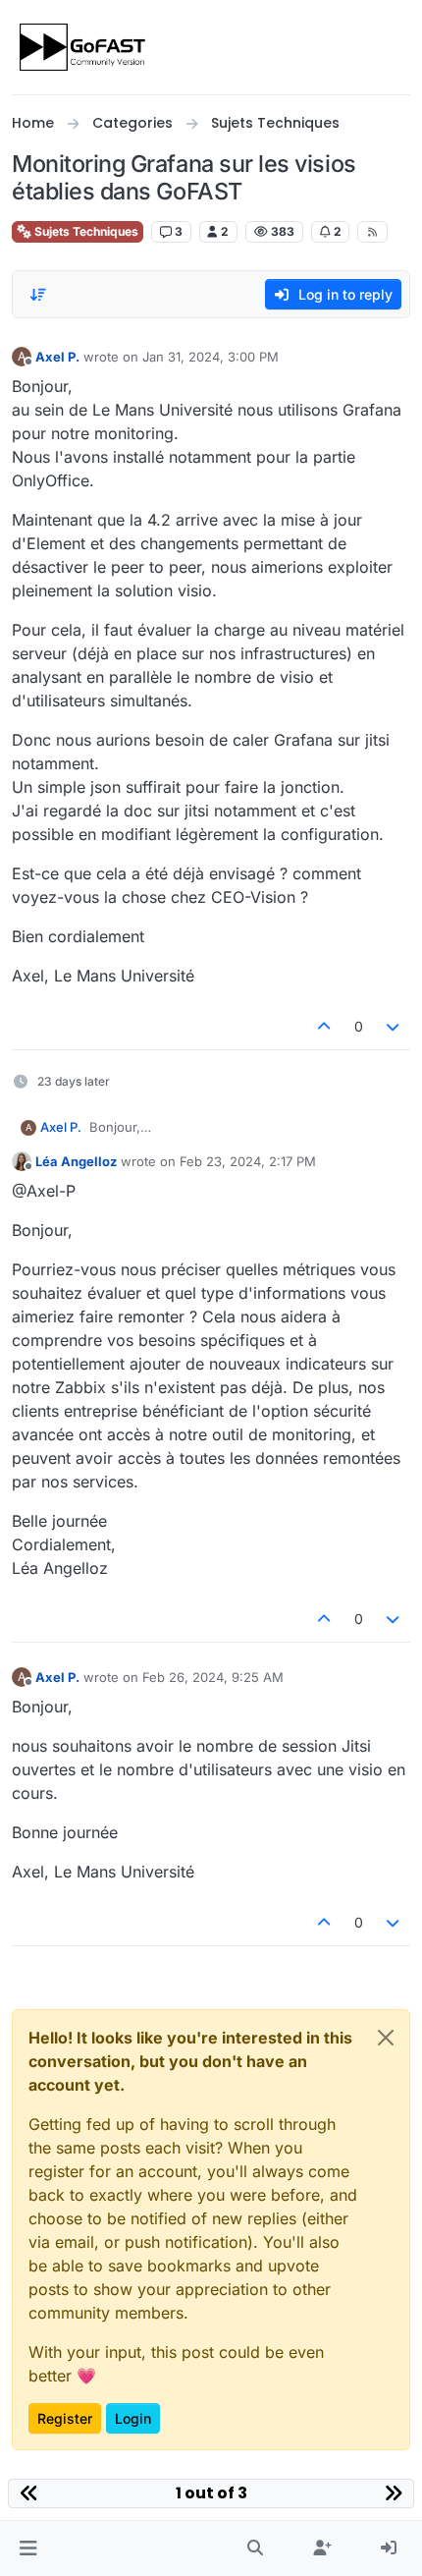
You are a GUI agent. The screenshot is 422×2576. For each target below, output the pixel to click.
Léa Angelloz (76, 1161)
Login (133, 2418)
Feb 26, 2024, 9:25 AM (213, 1677)
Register (65, 2418)
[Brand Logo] (84, 47)
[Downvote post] (394, 1026)
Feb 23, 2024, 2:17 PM (248, 1161)
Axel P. (57, 357)
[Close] (386, 2038)
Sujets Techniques (85, 231)
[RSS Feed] (372, 232)
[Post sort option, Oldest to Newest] (38, 295)
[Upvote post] (324, 1026)
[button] (28, 2548)
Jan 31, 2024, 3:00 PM (211, 357)
